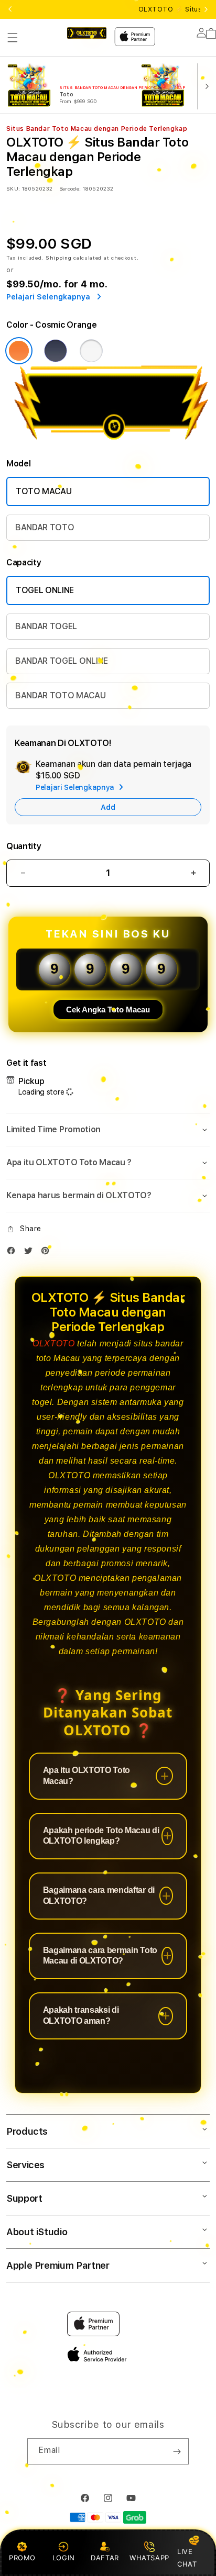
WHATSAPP (149, 2558)
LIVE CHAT (187, 2557)
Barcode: (70, 188)
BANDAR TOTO (45, 527)
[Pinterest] (48, 1253)
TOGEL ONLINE (45, 590)
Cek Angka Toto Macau (108, 1010)
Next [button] (206, 9)
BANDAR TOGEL (46, 626)
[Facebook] (14, 1253)
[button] (13, 38)
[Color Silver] (91, 351)
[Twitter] (31, 1253)
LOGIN (64, 2558)
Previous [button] (10, 9)
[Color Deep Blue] (56, 351)
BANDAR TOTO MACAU (61, 695)
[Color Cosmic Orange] (19, 351)
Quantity (24, 846)
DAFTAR (105, 2558)
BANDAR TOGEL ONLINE (62, 661)
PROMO (22, 2558)
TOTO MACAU (44, 491)
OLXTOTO (53, 1343)
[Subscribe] (177, 2451)
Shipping (59, 258)
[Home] (87, 33)
